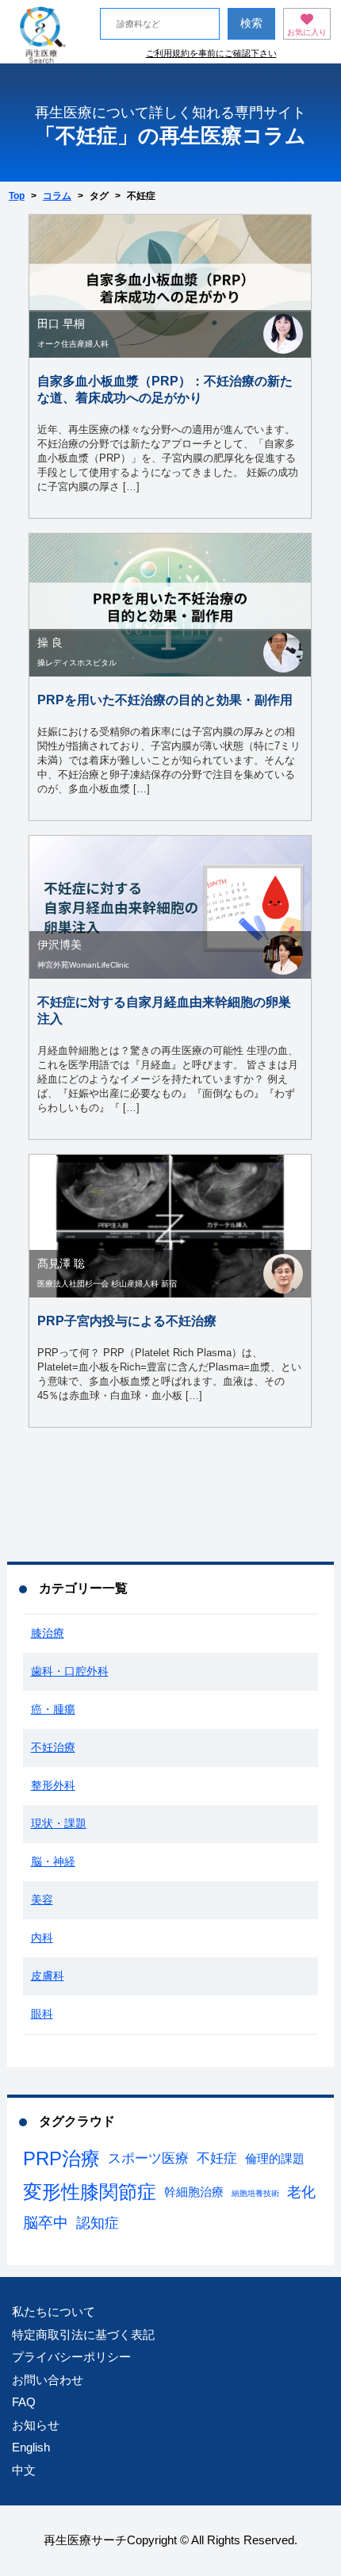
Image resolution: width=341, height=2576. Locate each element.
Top (17, 196)
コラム (57, 196)
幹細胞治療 (194, 2192)
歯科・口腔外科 (70, 1671)
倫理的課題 (275, 2158)
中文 (24, 2470)
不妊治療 (53, 1747)
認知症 (98, 2223)
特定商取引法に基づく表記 (83, 2334)
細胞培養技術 (255, 2193)
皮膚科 (48, 1976)
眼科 (42, 2014)
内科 (42, 1938)
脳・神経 (53, 1861)
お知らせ (36, 2425)
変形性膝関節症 (90, 2192)
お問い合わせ (48, 2380)
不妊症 (217, 2158)
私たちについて (54, 2311)
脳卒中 (46, 2223)
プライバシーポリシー (71, 2357)
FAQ (24, 2402)
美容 (42, 1899)
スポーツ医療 (148, 2158)
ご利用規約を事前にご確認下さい (211, 53)
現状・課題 (59, 1823)
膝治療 (48, 1633)
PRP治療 (61, 2158)
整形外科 (53, 1785)
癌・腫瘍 (53, 1709)
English (31, 2447)
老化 (301, 2192)
